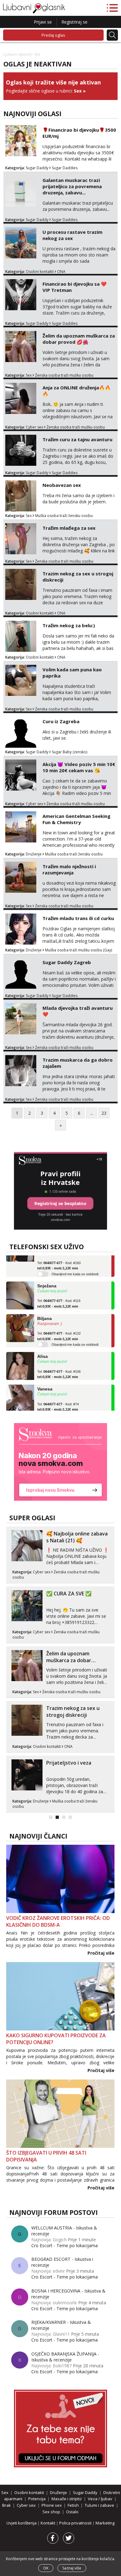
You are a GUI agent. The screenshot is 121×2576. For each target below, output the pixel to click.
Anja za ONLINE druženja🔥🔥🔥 (77, 391)
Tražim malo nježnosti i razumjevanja (69, 869)
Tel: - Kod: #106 (59, 1365)
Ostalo (72, 2512)
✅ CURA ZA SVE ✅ (69, 1594)
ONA (61, 272)
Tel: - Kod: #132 (59, 1327)
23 (104, 1113)
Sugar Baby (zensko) (69, 752)
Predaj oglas (53, 35)
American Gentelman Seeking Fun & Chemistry (76, 819)
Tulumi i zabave (99, 2505)
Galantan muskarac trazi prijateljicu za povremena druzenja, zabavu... (72, 186)
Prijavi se (43, 22)
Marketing (105, 2523)
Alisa (43, 1347)
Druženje (34, 854)
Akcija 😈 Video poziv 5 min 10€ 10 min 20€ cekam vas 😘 (79, 767)
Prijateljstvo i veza (69, 1763)
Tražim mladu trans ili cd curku (78, 918)
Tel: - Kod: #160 (59, 1256)
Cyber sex (34, 427)
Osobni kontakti (40, 272)
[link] (60, 1462)
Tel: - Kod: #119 (59, 1295)
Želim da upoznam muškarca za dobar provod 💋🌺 (79, 339)
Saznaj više (72, 2568)
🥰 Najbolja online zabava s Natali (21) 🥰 (77, 1537)
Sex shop (51, 2512)
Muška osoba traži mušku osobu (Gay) (78, 950)
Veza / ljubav (100, 2499)
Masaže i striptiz (67, 2499)
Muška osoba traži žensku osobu (64, 516)
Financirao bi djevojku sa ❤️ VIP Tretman (75, 287)
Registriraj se (74, 22)
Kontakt (48, 2523)
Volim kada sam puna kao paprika (72, 673)
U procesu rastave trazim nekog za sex (72, 235)
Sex (78, 91)
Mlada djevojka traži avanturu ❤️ (78, 1011)
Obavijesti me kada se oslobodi (75, 1265)
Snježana (47, 1277)
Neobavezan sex (62, 485)
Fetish (73, 2505)
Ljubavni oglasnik (18, 54)
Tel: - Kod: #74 (58, 1398)
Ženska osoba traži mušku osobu (64, 375)
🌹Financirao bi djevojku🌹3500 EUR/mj (79, 133)
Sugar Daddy (37, 168)
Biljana (45, 1309)
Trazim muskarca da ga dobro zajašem (78, 1063)
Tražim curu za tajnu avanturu (77, 439)
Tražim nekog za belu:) (69, 625)
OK (46, 2568)
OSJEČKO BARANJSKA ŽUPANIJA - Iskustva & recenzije (65, 2357)
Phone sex (52, 2505)
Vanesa (45, 1380)
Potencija (37, 2499)
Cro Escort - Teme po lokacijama (65, 2245)
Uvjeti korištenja (22, 2523)
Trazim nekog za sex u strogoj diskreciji (78, 577)
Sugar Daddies (65, 168)
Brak (7, 2505)
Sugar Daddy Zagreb (67, 962)
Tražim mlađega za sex (69, 528)
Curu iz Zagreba (61, 721)
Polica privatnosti (76, 2523)
